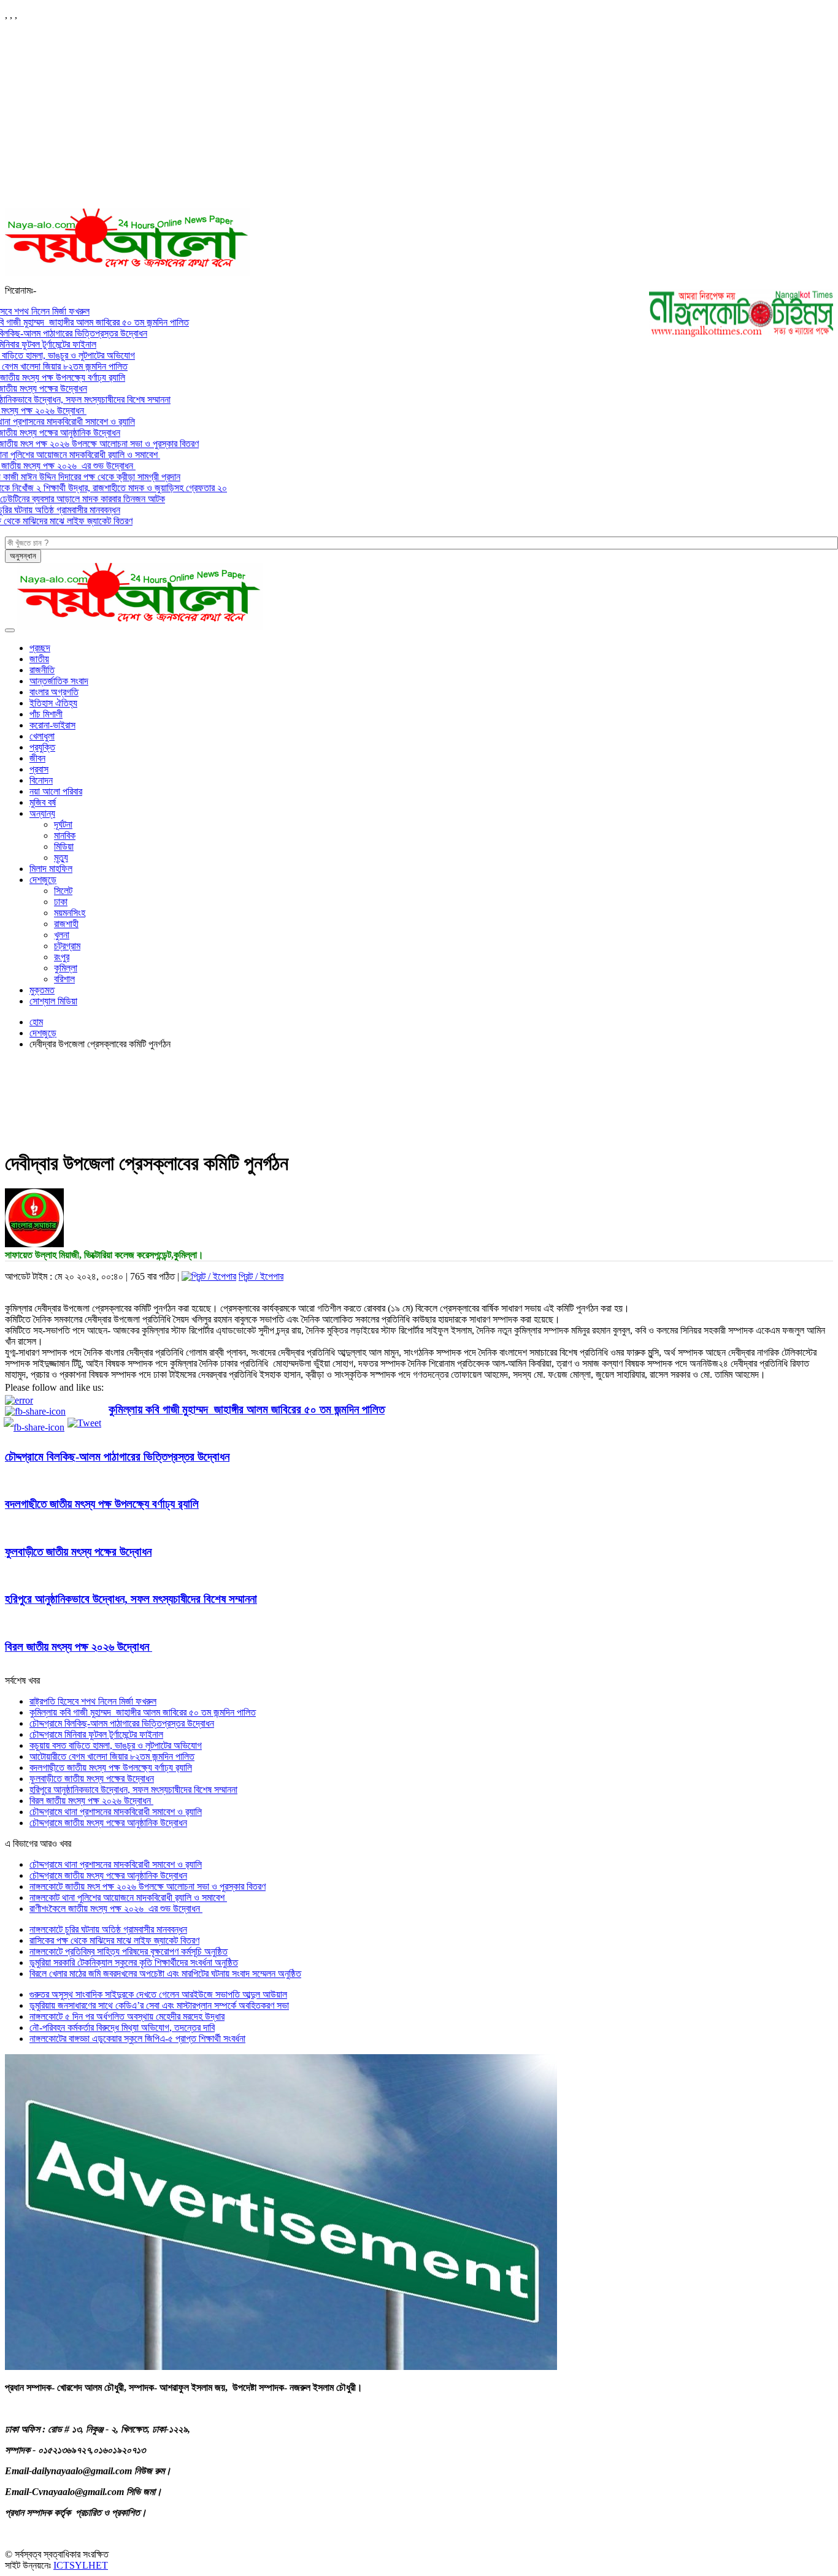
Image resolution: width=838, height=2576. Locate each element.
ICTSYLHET (81, 2565)
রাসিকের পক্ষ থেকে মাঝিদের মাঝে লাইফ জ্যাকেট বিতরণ (114, 1940)
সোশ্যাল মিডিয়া (53, 1001)
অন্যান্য (42, 813)
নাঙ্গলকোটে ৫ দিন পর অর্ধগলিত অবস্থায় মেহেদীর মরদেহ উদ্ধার (127, 2016)
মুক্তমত (42, 990)
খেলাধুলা (42, 736)
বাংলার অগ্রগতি (54, 692)
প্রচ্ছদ (40, 648)
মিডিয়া (64, 847)
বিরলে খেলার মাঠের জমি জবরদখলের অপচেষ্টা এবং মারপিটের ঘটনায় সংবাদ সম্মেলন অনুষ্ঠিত (165, 1974)
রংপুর (62, 957)
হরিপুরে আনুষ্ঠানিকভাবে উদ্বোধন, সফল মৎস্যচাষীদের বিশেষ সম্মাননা (131, 1599)
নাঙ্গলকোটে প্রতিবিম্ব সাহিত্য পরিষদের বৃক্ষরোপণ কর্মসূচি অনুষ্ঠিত (129, 1951)
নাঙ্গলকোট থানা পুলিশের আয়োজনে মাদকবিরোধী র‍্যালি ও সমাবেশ (128, 1898)
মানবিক (65, 835)
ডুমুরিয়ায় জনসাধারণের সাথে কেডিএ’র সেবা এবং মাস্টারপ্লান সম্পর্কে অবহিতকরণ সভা (159, 2005)
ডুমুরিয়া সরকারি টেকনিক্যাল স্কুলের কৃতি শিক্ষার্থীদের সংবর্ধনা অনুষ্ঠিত (134, 1963)
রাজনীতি (42, 670)
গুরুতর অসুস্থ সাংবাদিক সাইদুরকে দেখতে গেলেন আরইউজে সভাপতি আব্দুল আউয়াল (158, 1994)
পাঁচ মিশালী (46, 714)
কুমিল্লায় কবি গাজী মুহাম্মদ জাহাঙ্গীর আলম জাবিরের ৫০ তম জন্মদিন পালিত (247, 1409)
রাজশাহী (66, 924)
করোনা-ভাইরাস (52, 725)
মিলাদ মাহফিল (51, 869)
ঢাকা (61, 902)
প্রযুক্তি (42, 747)
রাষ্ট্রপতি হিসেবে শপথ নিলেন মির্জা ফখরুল (93, 1701)
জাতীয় (39, 659)
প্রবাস (39, 769)
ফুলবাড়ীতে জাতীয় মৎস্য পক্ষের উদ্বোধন (78, 1552)
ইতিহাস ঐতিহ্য (53, 703)
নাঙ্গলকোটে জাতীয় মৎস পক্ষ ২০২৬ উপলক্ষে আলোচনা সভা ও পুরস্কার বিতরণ (148, 1886)
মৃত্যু (61, 858)
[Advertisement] (419, 117)
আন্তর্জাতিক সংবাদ (59, 681)
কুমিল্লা (66, 968)
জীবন (37, 758)
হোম (36, 1022)
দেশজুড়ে (43, 880)
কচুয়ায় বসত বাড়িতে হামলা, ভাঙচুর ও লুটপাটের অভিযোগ (116, 1745)
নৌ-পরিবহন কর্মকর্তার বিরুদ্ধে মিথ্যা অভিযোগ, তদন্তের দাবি (122, 2028)
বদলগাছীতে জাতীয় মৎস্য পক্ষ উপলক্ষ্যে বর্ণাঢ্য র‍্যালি (102, 1504)
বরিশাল (64, 979)
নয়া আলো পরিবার (56, 791)
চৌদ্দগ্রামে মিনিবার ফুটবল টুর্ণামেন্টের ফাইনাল (96, 1734)
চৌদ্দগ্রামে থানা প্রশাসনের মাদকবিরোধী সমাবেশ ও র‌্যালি (116, 1812)
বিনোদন (41, 780)
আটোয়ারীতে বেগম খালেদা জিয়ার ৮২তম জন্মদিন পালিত (112, 1756)
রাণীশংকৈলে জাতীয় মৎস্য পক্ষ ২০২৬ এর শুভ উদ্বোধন (116, 1909)
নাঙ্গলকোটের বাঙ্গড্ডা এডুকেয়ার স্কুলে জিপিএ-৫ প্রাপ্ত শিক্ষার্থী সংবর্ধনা (137, 2039)
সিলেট (63, 891)
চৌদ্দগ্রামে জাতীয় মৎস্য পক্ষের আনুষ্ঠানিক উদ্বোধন (108, 1823)
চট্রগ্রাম (67, 946)
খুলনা (62, 935)
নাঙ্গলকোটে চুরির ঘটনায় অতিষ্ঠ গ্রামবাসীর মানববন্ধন (108, 1929)
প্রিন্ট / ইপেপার (261, 1276)
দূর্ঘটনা (63, 824)
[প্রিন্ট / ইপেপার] (209, 1276)
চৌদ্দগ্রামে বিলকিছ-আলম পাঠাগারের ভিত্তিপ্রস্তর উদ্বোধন (117, 1457)
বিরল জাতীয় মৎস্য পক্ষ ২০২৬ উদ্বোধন (79, 1647)
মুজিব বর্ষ (43, 802)
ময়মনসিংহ (70, 913)
